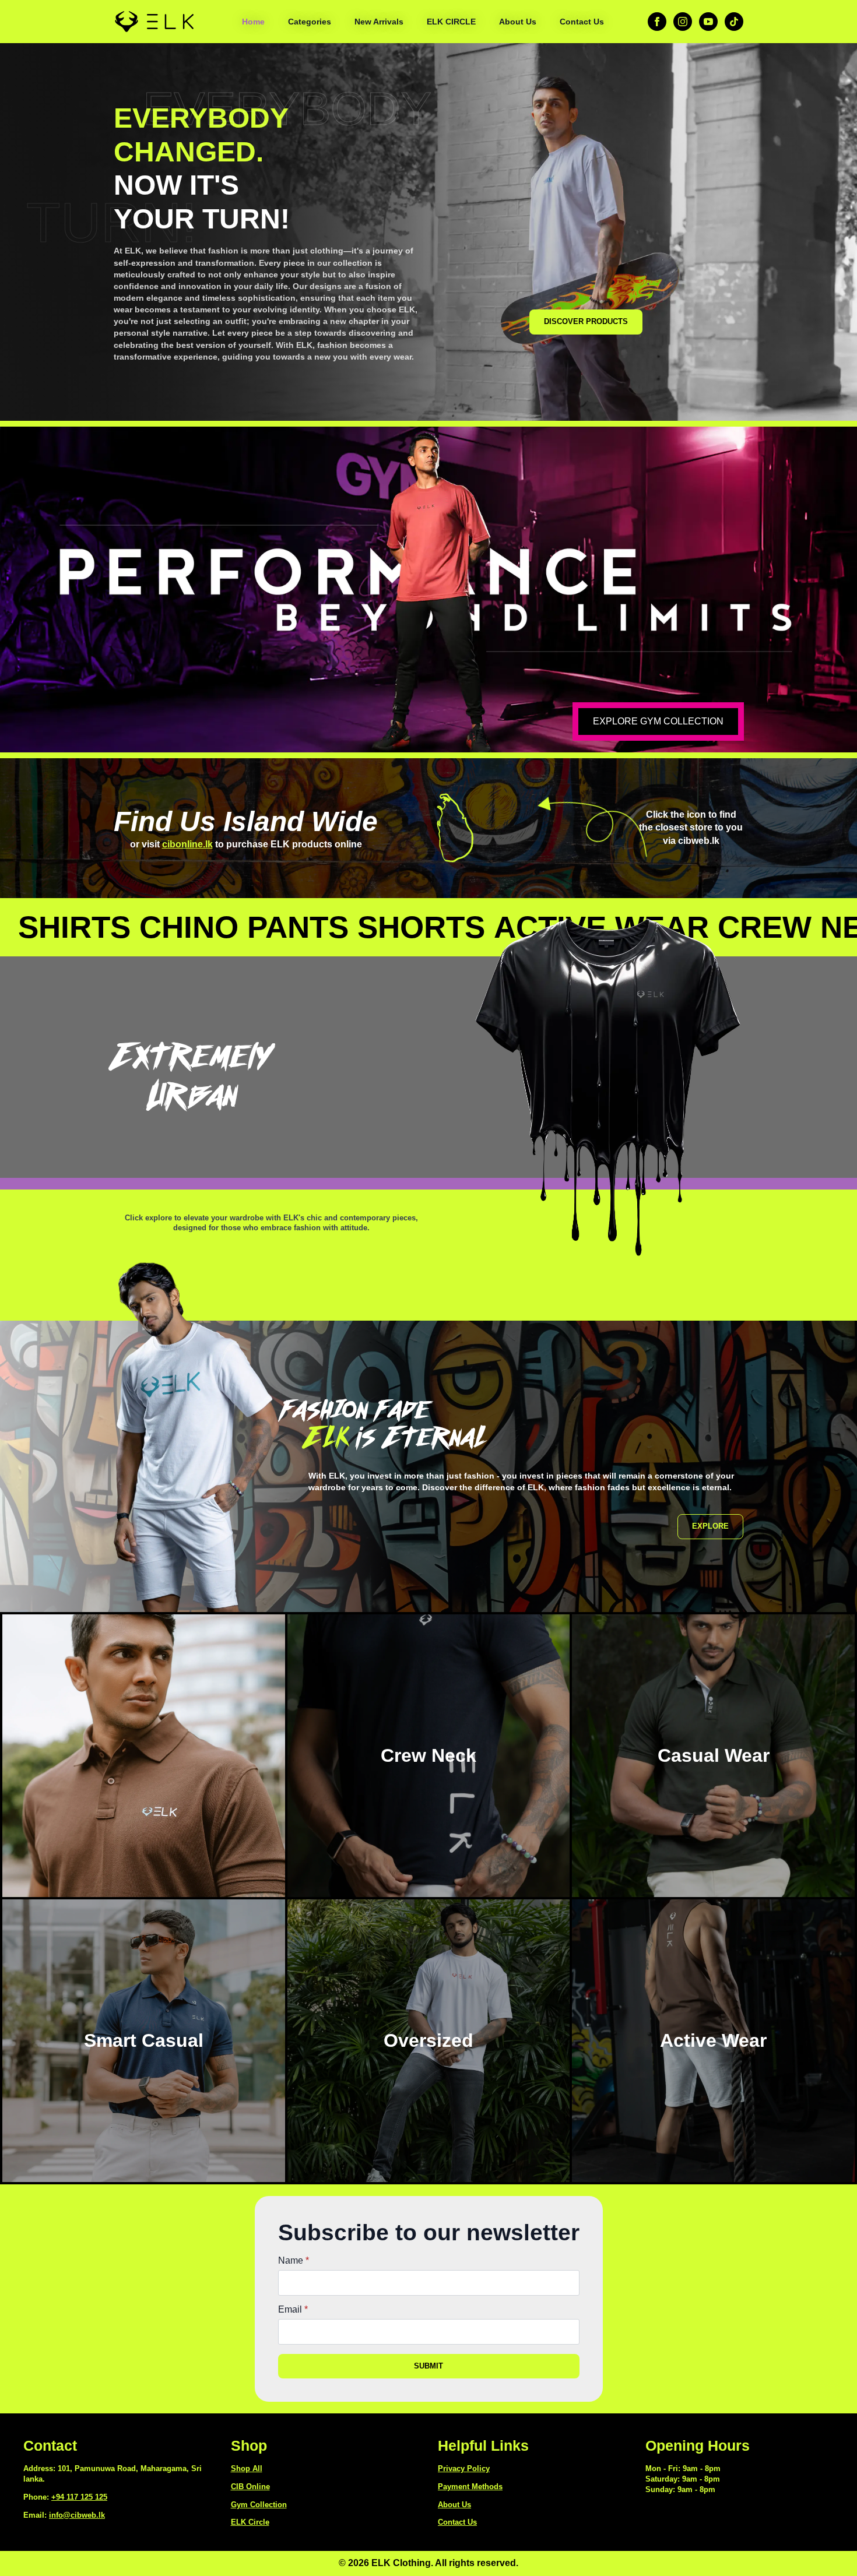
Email (293, 2310)
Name (294, 2261)
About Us (518, 22)
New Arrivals (379, 22)
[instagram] (683, 22)
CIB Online (250, 2487)
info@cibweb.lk (77, 2515)
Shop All (247, 2468)
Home (253, 22)
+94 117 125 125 (79, 2497)
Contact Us (582, 22)
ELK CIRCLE (451, 22)
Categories (310, 22)
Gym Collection (259, 2505)
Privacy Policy (464, 2468)
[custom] (734, 22)
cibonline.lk (187, 844)
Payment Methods (470, 2487)
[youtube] (708, 22)
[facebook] (657, 22)
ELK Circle (250, 2522)
